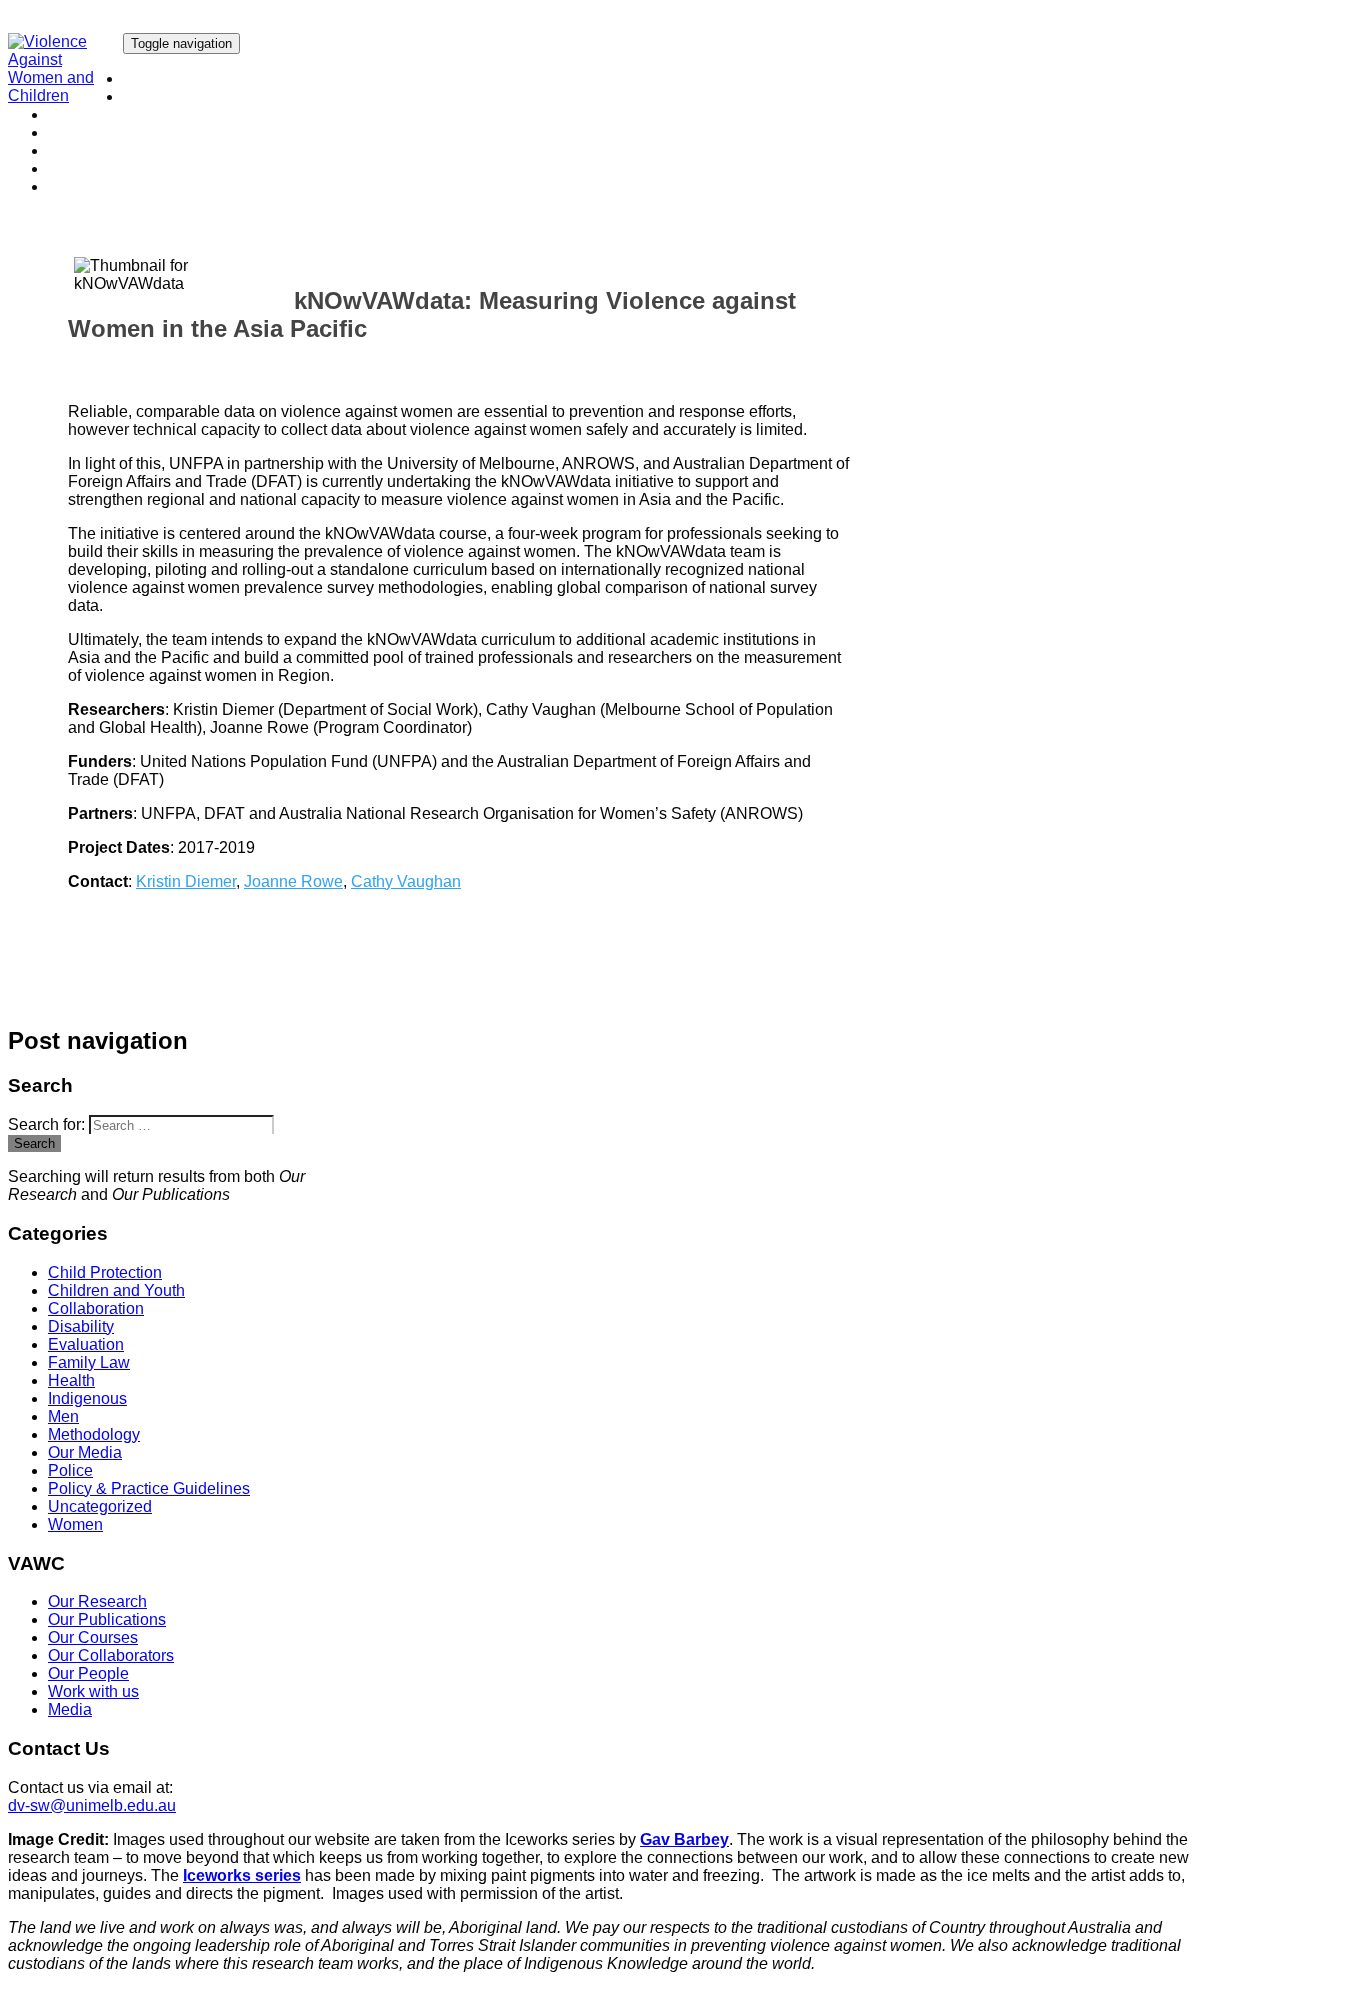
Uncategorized (100, 1506)
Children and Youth (116, 1290)
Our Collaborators (111, 132)
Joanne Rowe (293, 881)
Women (75, 1524)
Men (63, 1416)
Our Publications (182, 96)
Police (70, 1470)
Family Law (89, 1362)
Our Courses (93, 114)
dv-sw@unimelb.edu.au (92, 1805)
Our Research (172, 78)
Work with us (93, 168)
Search (34, 1143)
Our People (88, 150)
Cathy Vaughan (406, 881)
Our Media (85, 1452)
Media (70, 186)
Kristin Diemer (186, 881)
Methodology (94, 1434)
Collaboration (96, 1308)
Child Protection (105, 1272)
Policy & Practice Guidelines (149, 1488)
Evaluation (86, 1344)
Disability (81, 1326)
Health (71, 1380)
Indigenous (87, 1398)
